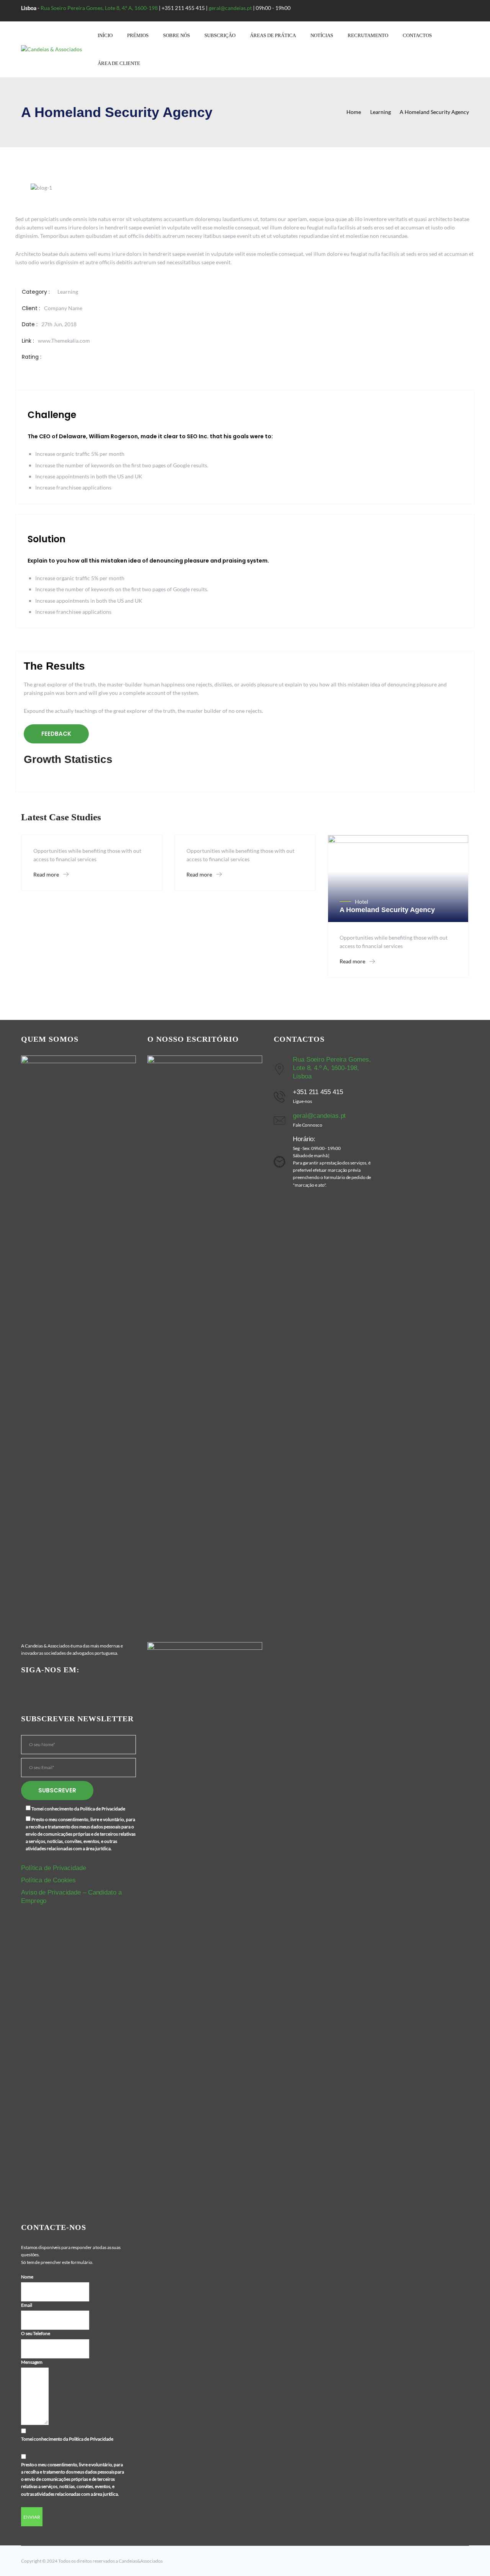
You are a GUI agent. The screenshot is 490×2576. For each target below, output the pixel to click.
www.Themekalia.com (64, 341)
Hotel (362, 902)
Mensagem (32, 2362)
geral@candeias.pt (230, 8)
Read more (47, 874)
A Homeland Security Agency (387, 910)
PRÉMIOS (138, 35)
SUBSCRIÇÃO (220, 35)
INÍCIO (105, 35)
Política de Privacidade (54, 1868)
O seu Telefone (36, 2333)
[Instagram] (62, 1690)
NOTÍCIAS (322, 35)
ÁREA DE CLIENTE (119, 63)
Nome (27, 2277)
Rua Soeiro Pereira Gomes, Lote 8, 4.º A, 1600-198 (99, 8)
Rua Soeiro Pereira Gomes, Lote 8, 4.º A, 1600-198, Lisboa (332, 1068)
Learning (68, 292)
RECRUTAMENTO (368, 35)
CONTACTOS (417, 35)
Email (27, 2305)
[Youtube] (39, 1690)
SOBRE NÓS (176, 35)
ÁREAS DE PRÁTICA (273, 35)
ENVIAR (32, 2517)
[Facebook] (27, 1690)
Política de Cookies (48, 1880)
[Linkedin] (51, 1690)
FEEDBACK (56, 734)
